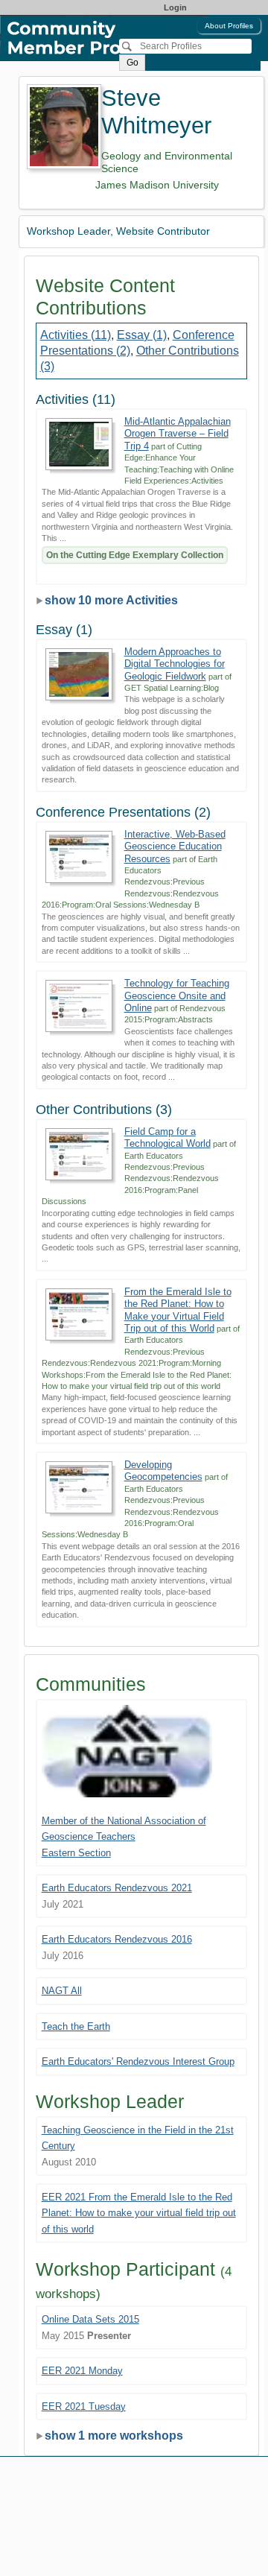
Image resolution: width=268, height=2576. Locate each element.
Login (175, 7)
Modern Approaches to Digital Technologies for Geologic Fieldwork (175, 664)
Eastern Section (76, 1853)
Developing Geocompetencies (163, 1471)
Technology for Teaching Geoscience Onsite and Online (177, 996)
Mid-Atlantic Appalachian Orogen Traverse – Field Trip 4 (178, 434)
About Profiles (229, 26)
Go (133, 63)
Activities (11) (76, 335)
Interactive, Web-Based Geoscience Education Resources (175, 846)
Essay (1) (142, 335)
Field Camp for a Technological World (167, 1137)
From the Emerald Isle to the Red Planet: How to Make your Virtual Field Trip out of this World (178, 1310)
